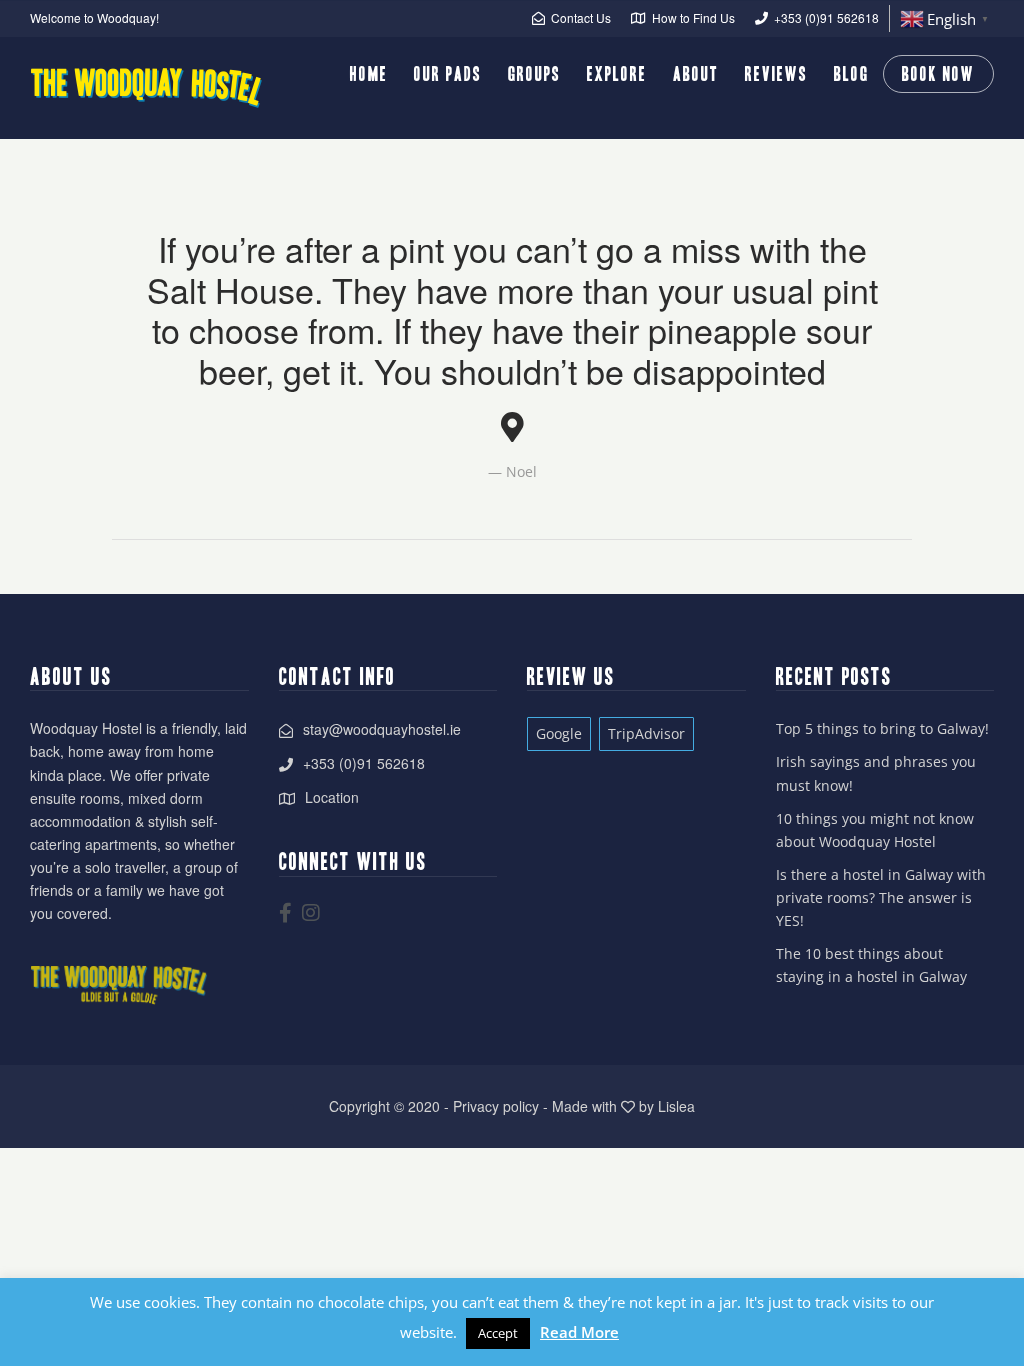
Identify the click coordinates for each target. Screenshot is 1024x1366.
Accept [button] (498, 1333)
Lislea (676, 1106)
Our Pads (448, 74)
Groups (534, 74)
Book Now (938, 74)
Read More (579, 1332)
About (696, 74)
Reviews (776, 74)
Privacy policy (496, 1106)
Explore (617, 74)
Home (369, 74)
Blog (851, 74)
